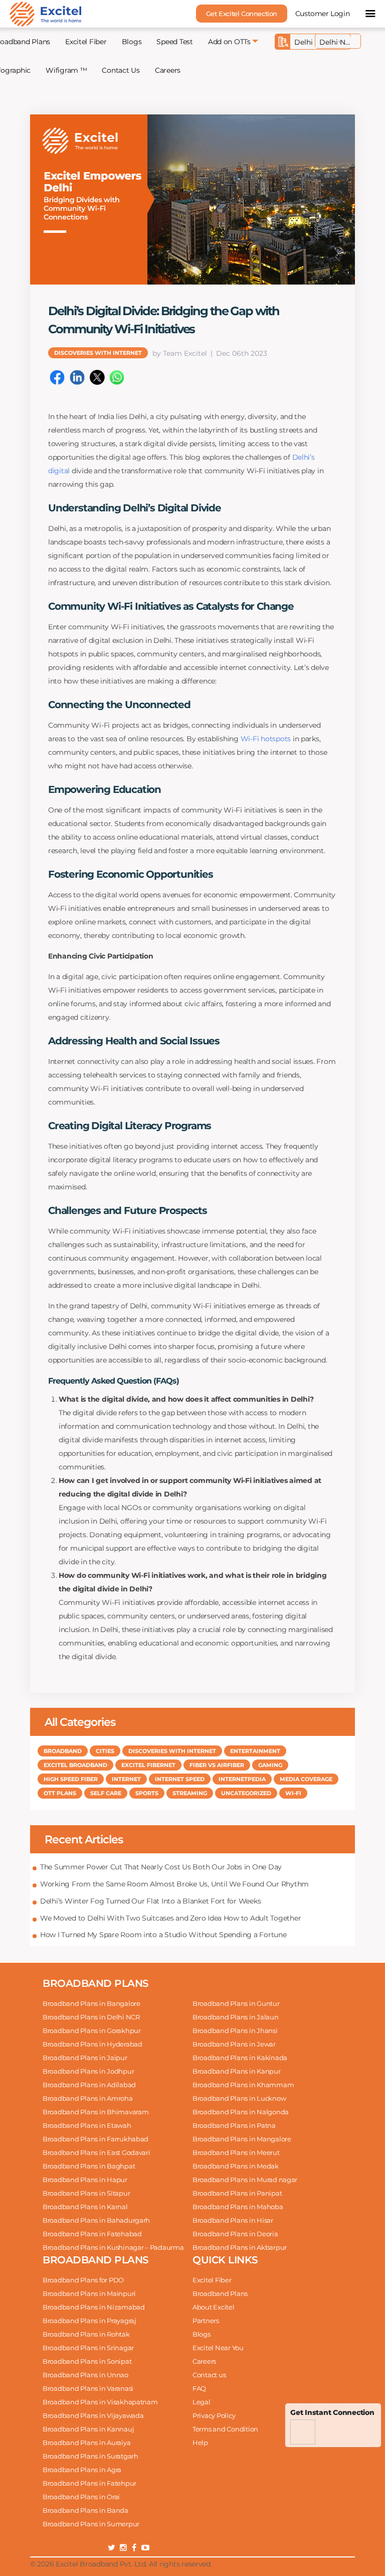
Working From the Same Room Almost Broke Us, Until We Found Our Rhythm (174, 1884)
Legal (202, 2402)
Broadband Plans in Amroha (88, 2098)
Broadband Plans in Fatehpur (89, 2483)
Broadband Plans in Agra (82, 2470)
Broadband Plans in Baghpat (89, 2166)
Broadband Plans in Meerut (236, 2152)
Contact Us (121, 70)
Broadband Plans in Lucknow (239, 2098)
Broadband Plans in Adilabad (89, 2085)
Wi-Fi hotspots (267, 739)
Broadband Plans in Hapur (85, 2180)
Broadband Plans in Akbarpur (240, 2247)
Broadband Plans (220, 2293)
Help (200, 2443)
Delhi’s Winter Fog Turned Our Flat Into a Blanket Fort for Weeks (150, 1901)
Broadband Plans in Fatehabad (92, 2234)
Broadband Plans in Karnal (85, 2207)
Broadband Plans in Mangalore (242, 2139)
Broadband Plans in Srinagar (88, 2348)
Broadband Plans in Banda (85, 2510)
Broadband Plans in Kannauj (88, 2429)
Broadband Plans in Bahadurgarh (96, 2220)
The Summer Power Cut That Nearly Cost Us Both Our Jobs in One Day (161, 1867)
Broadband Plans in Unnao (85, 2375)
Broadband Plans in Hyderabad (92, 2044)
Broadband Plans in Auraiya (86, 2443)
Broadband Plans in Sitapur (86, 2193)
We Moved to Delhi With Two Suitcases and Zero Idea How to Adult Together (170, 1918)
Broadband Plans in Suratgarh (90, 2456)
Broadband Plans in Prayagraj (89, 2321)
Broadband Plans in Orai (81, 2497)
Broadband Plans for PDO (83, 2280)
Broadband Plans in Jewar (234, 2044)
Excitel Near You (218, 2348)
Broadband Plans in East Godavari (97, 2152)
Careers (168, 70)
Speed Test (174, 42)
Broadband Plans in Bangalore (91, 2003)
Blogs (132, 42)
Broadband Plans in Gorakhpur (92, 2030)
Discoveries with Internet (98, 353)
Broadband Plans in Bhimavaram (95, 2112)
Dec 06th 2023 (242, 353)
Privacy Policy (214, 2415)
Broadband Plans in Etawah (87, 2125)
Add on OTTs (229, 42)
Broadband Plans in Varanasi (88, 2388)
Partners (206, 2321)
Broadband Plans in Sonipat (87, 2361)
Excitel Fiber (86, 42)
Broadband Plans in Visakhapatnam (100, 2402)
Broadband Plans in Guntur (236, 2003)
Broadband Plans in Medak (236, 2166)
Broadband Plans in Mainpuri (89, 2293)
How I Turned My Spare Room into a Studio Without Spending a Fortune (163, 1935)
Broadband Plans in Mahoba (238, 2207)
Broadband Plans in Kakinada (240, 2058)
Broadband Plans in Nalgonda (241, 2112)
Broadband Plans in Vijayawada (93, 2415)
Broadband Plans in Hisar (233, 2220)
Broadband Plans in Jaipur (85, 2058)
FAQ (199, 2388)
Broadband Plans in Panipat (237, 2193)
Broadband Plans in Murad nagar (245, 2180)
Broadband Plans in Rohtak (86, 2334)
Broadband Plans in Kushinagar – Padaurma (113, 2247)
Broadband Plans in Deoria (235, 2234)
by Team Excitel (180, 353)
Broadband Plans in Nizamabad (94, 2307)
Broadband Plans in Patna (234, 2125)
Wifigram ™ (66, 70)
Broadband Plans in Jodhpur (88, 2071)
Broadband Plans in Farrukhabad (95, 2139)
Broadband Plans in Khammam (243, 2085)
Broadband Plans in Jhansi (235, 2030)
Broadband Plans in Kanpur (237, 2071)
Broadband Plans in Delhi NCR (91, 2017)
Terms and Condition (225, 2429)
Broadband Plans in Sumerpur (91, 2524)
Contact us (209, 2375)
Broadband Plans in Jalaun (236, 2017)
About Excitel (214, 2307)
